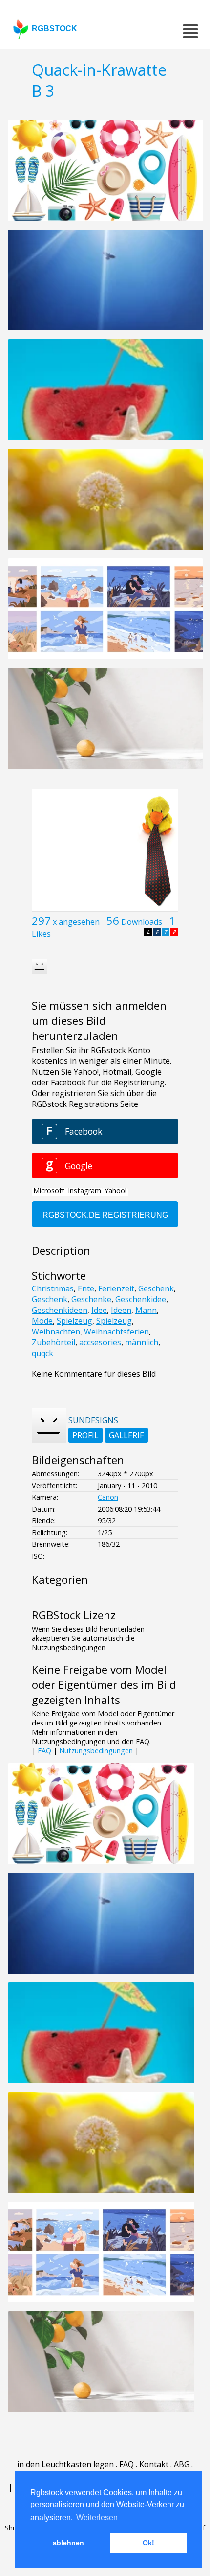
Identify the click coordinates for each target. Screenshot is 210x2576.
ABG (182, 2464)
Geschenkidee (141, 1299)
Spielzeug (74, 1321)
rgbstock (54, 29)
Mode (42, 1321)
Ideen (121, 1310)
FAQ (44, 1751)
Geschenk (156, 1288)
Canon (108, 1497)
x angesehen (76, 922)
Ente (86, 1288)
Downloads (142, 922)
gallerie (126, 1435)
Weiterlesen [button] (97, 2518)
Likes (41, 934)
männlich (142, 1342)
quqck (42, 1353)
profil (85, 1435)
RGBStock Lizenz (74, 1615)
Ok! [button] (148, 2543)
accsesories (100, 1342)
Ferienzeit (116, 1288)
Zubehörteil (53, 1342)
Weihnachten (56, 1332)
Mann (146, 1310)
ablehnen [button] (68, 2543)
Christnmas (53, 1288)
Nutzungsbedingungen (96, 1751)
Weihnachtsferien (116, 1332)
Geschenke (91, 1299)
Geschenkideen (60, 1310)
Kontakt (154, 2464)
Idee (99, 1310)
